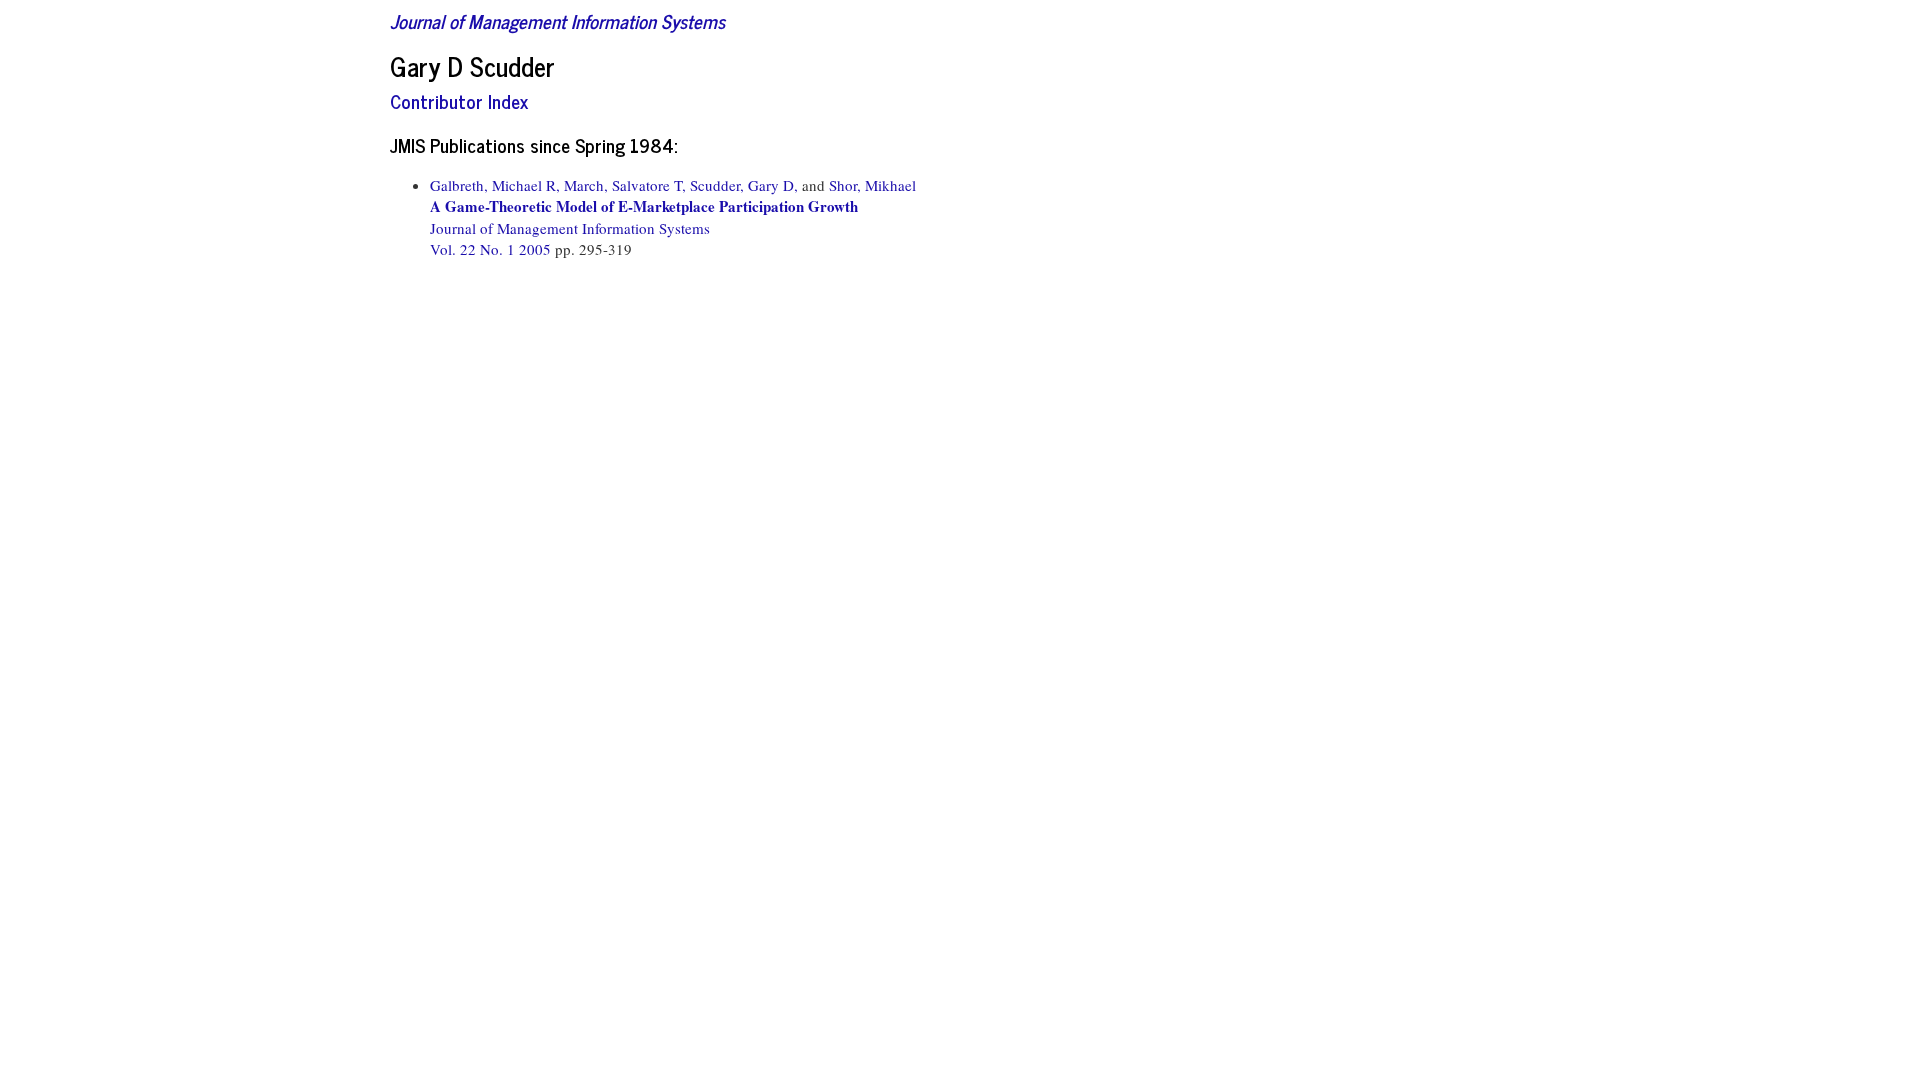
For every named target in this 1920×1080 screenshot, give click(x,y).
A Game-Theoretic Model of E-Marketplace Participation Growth (644, 206)
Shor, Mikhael (872, 185)
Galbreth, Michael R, (495, 185)
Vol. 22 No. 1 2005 (492, 249)
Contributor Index (459, 100)
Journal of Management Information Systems (557, 20)
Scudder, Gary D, (744, 185)
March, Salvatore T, (625, 185)
